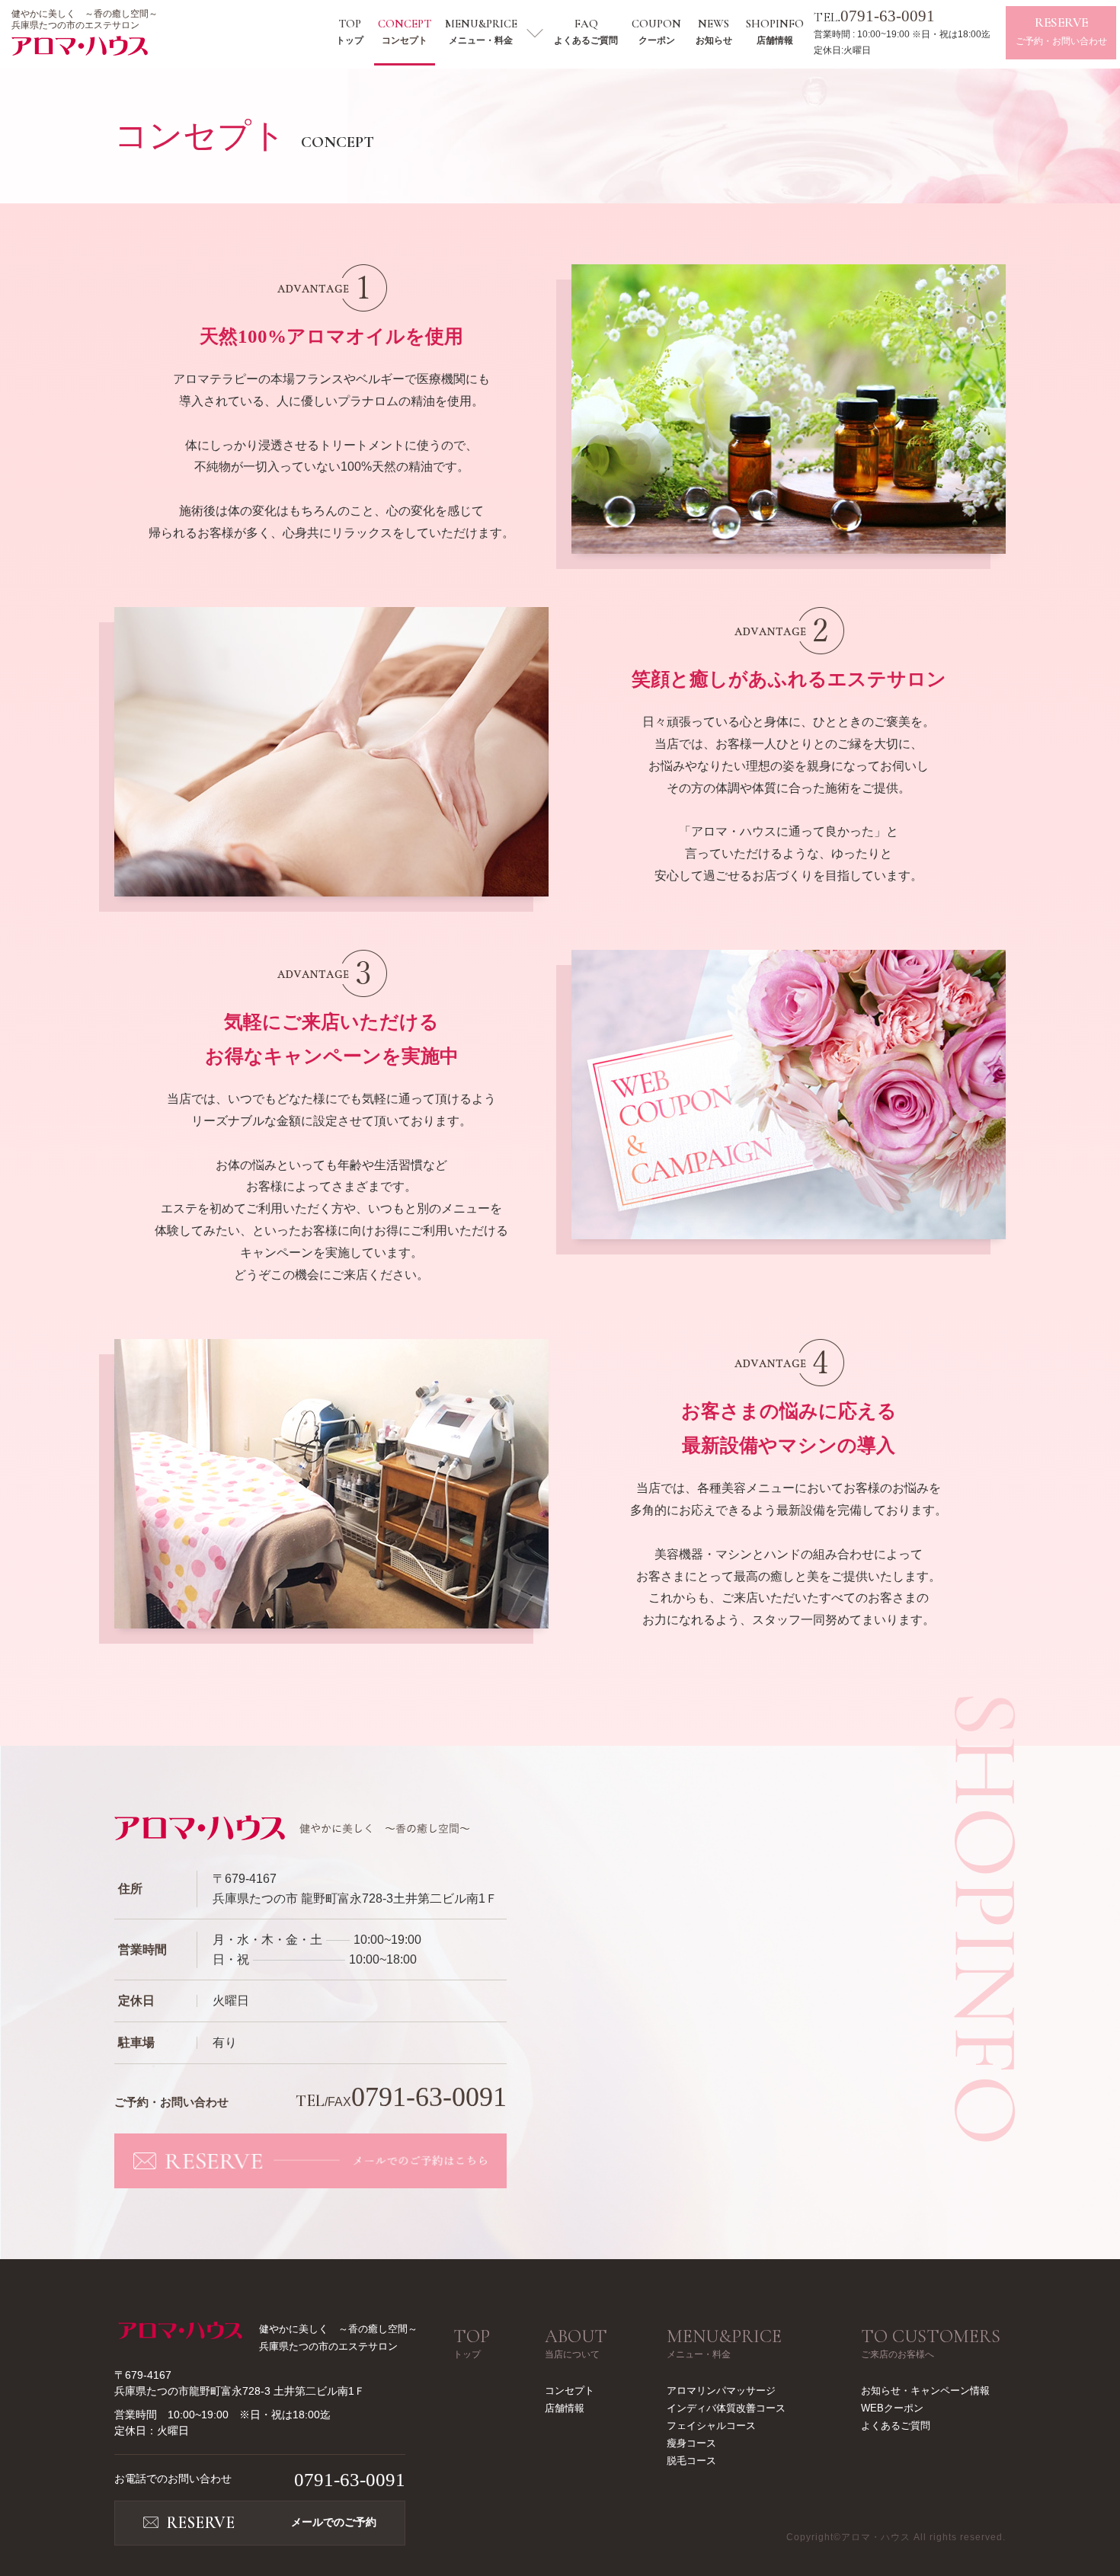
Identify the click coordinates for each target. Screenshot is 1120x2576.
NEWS (714, 31)
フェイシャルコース (711, 2426)
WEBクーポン (892, 2408)
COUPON (656, 31)
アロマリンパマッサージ (721, 2391)
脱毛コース (691, 2461)
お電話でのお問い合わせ (260, 2480)
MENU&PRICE (481, 31)
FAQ (586, 31)
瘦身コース (691, 2443)
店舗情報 (565, 2408)
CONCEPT (405, 31)
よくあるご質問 (896, 2426)
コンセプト (570, 2391)
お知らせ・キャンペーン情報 (925, 2391)
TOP (350, 31)
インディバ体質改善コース (726, 2408)
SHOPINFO (775, 31)
